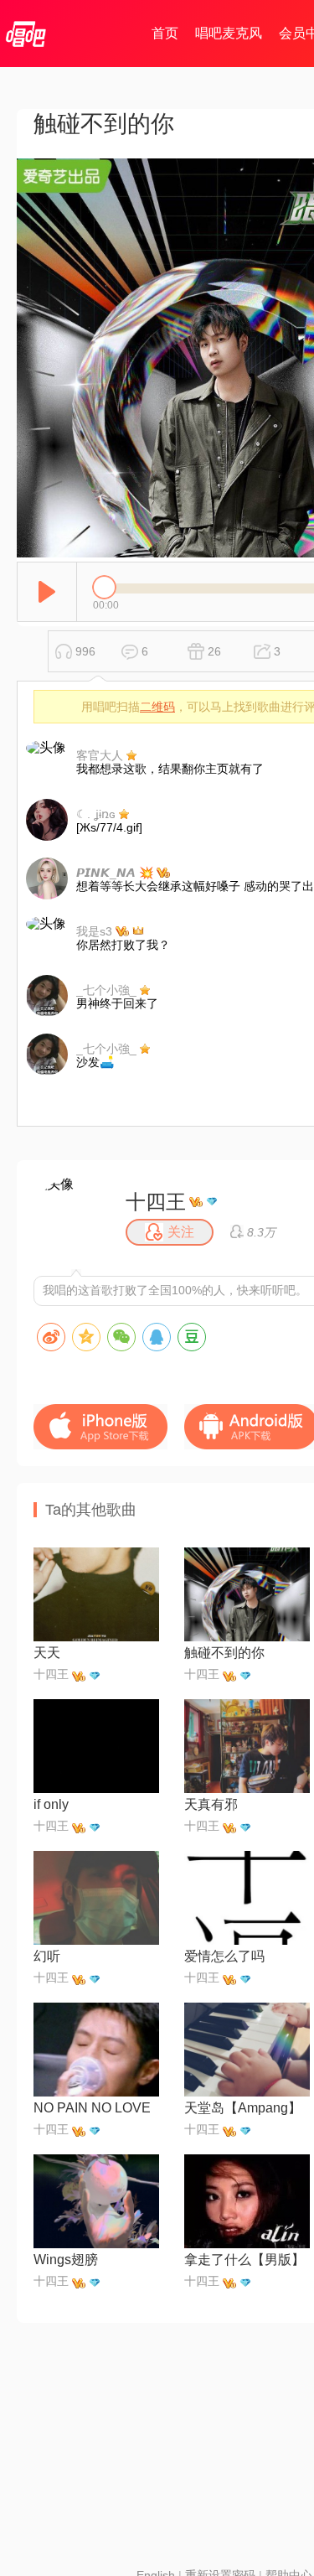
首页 (165, 33)
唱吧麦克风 (229, 33)
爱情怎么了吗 (224, 1956)
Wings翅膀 (66, 2260)
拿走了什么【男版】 (245, 2260)
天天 (47, 1653)
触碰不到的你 (224, 1653)
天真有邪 (211, 1804)
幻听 (47, 1956)
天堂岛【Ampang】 (243, 2108)
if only (51, 1804)
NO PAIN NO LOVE (92, 2108)
